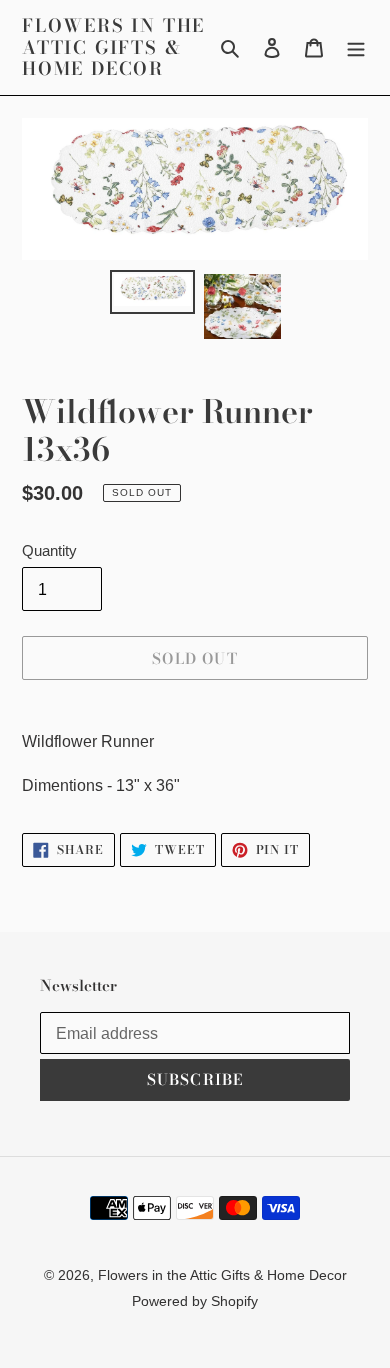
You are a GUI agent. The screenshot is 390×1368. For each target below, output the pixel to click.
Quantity (49, 550)
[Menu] (356, 48)
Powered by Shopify (195, 1301)
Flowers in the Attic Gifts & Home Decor (113, 47)
